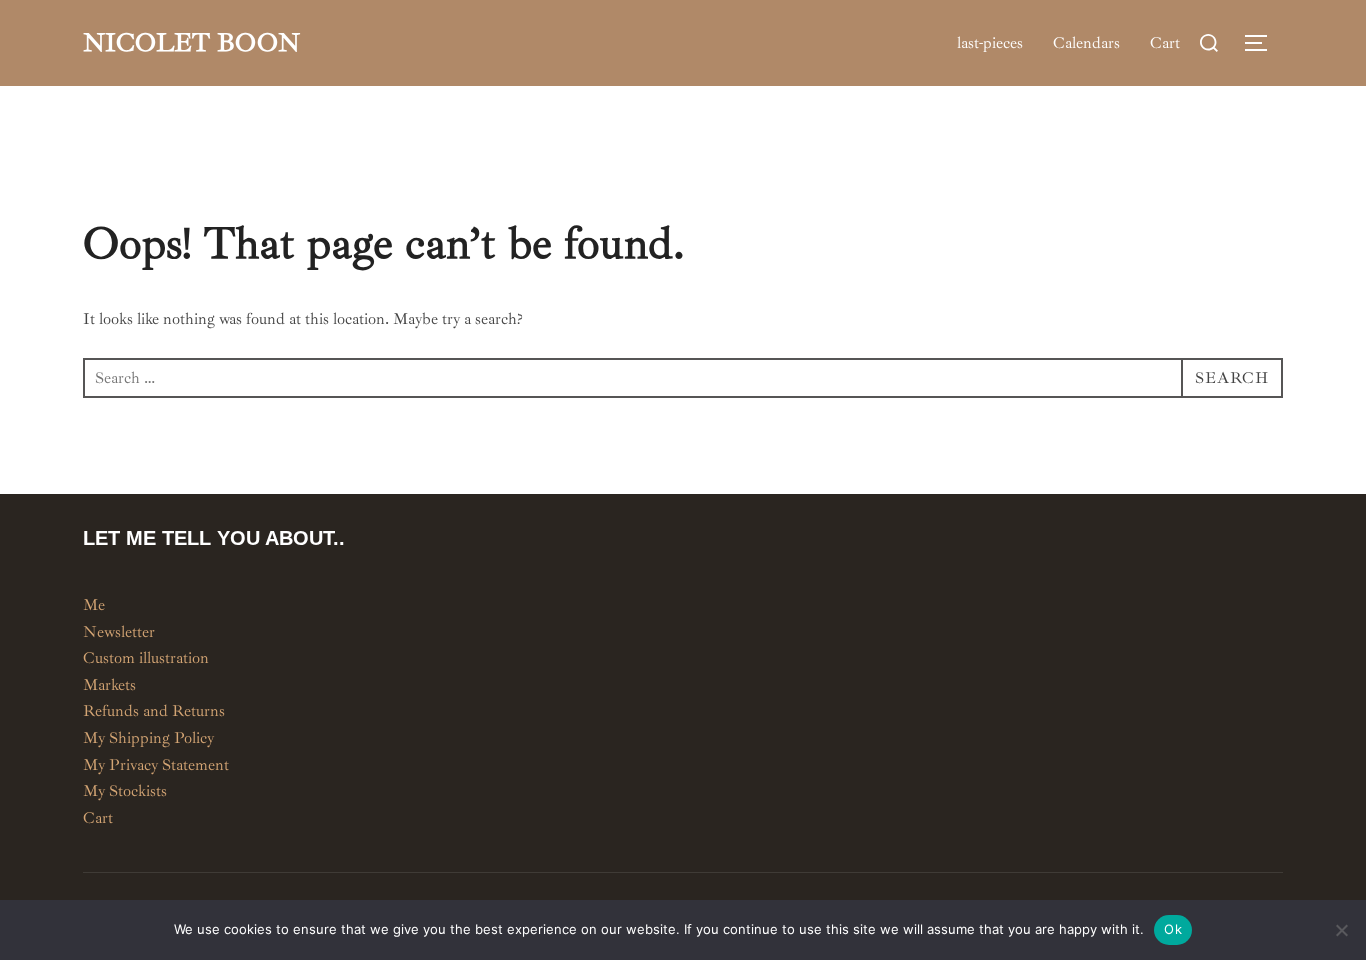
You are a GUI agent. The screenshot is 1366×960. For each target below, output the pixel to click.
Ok (1173, 929)
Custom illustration (146, 658)
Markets (109, 685)
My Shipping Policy (148, 738)
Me (94, 605)
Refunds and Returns (154, 711)
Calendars (1086, 43)
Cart (1165, 43)
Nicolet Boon (191, 42)
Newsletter (119, 632)
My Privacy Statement (156, 765)
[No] (1341, 930)
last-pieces (990, 43)
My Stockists (125, 791)
